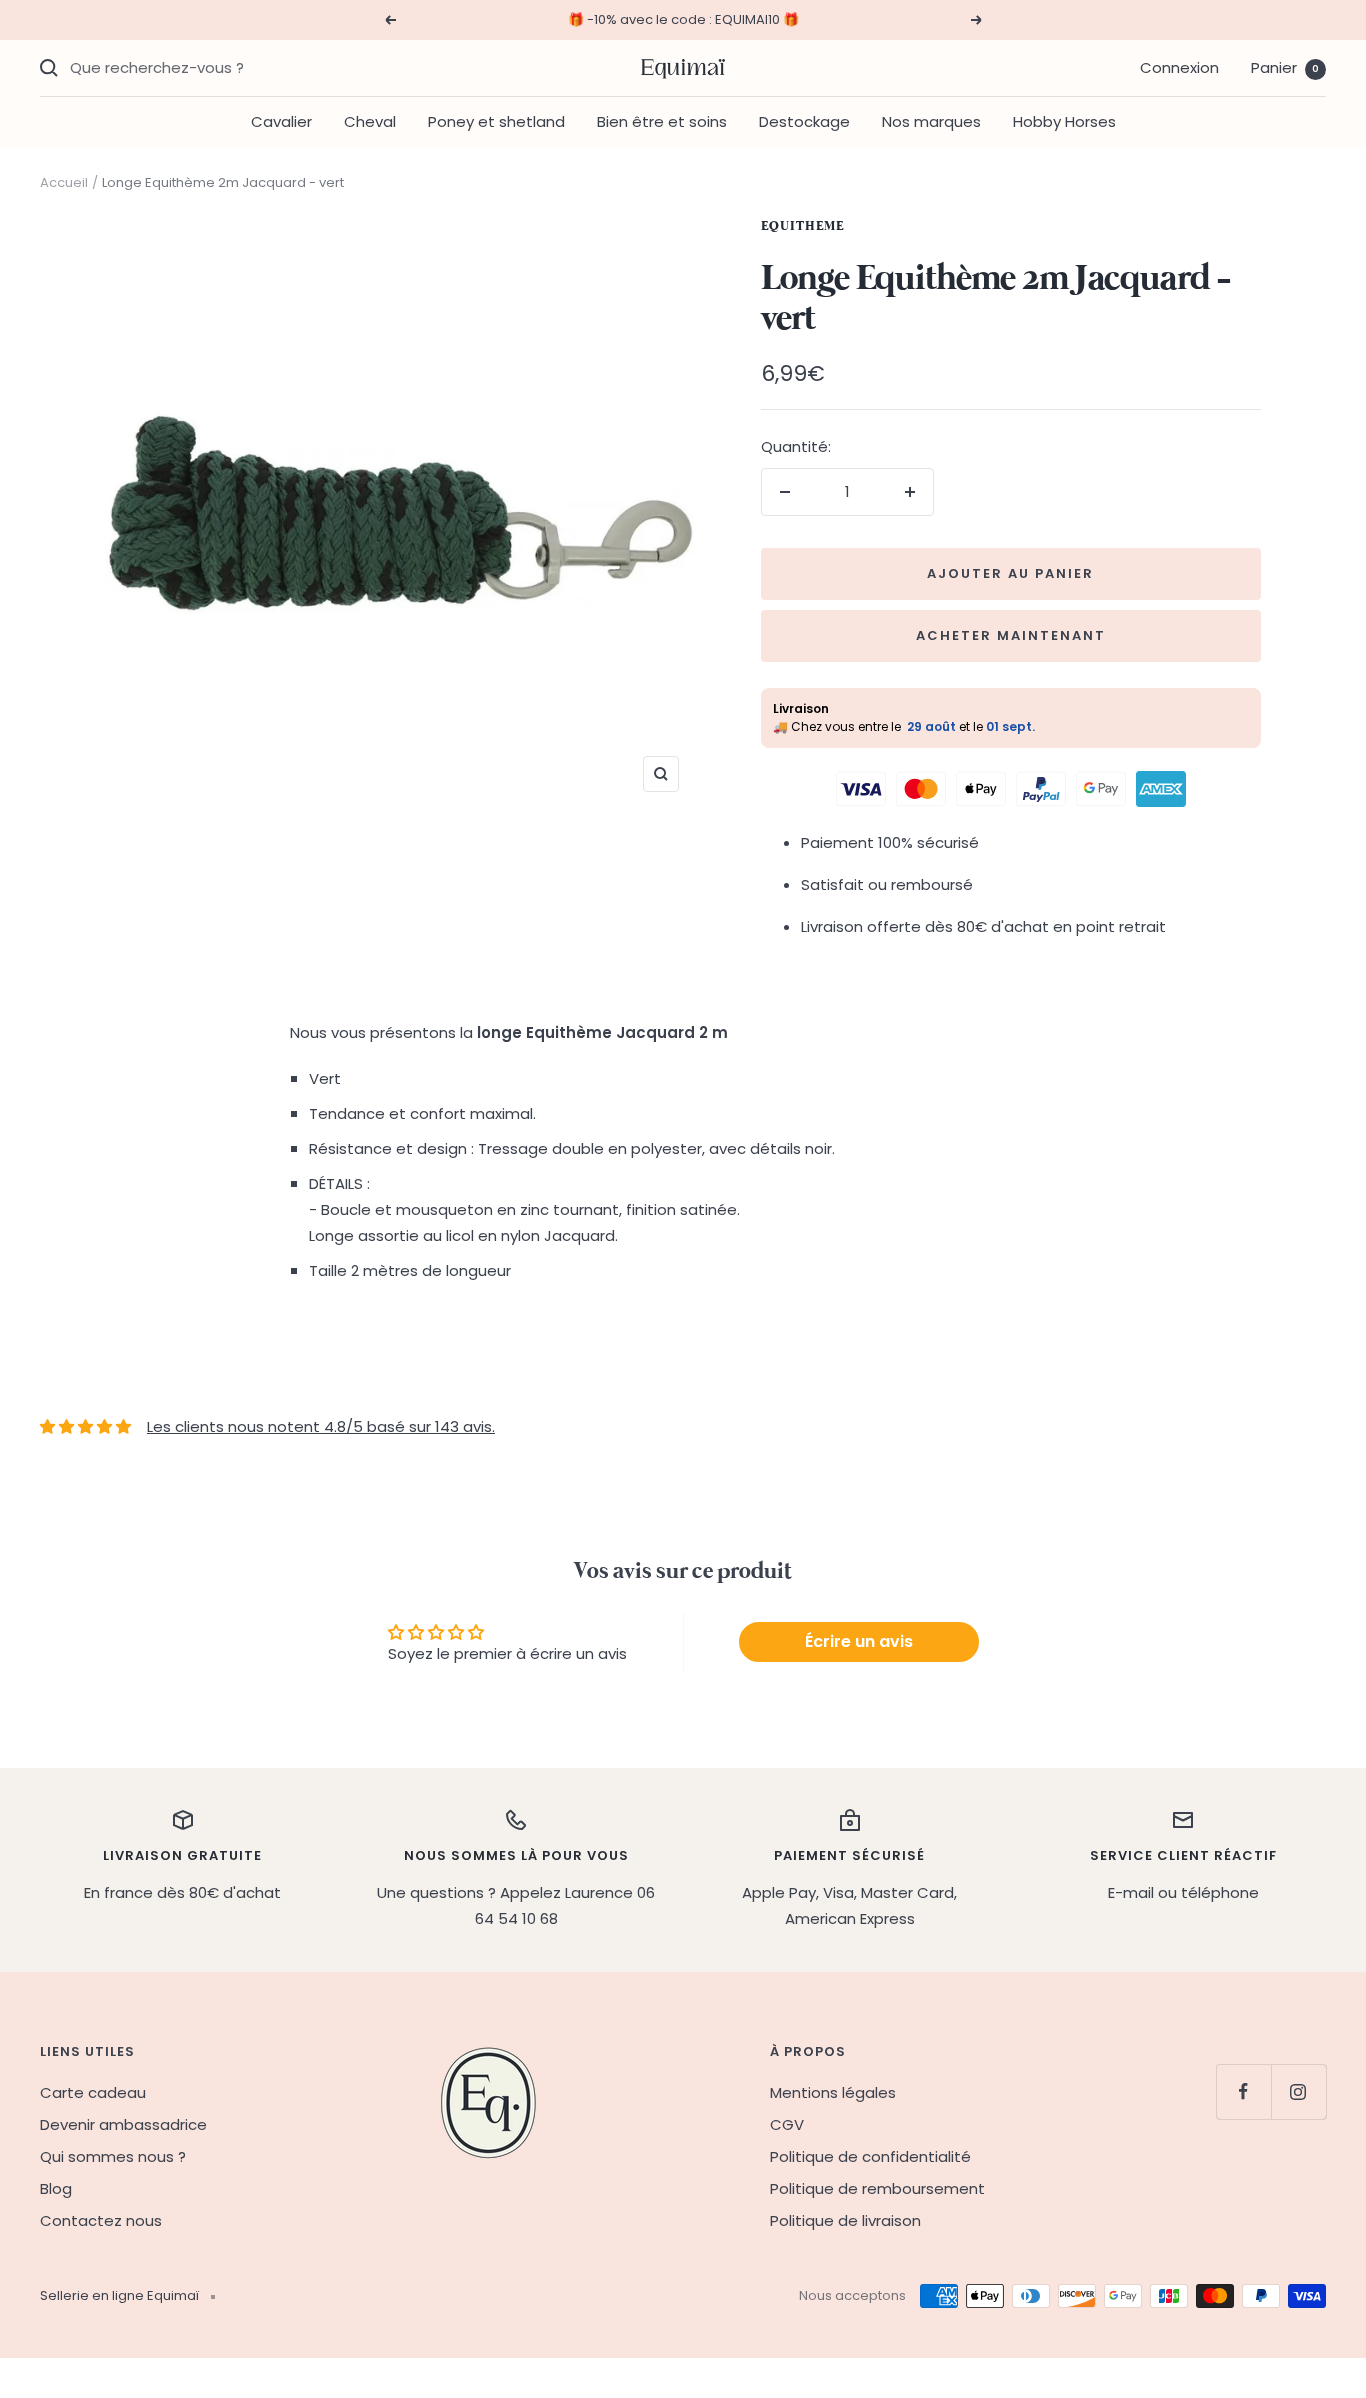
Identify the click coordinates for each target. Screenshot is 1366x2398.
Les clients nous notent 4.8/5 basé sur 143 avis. (321, 1426)
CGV (787, 2124)
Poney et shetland (496, 121)
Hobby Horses (1064, 121)
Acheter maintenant (1011, 635)
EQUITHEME (802, 226)
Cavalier (281, 121)
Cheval (370, 121)
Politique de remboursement (877, 2188)
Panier (1285, 67)
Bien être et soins (662, 121)
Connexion (1179, 67)
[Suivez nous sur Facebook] (1243, 2091)
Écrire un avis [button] (859, 1641)
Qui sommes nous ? (113, 2156)
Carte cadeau (93, 2092)
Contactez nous (101, 2220)
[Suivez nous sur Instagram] (1298, 2091)
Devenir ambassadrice (123, 2124)
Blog (56, 2188)
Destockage (804, 121)
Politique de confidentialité (870, 2156)
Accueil (64, 182)
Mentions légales (833, 2092)
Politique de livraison (845, 2220)
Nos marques (931, 121)
